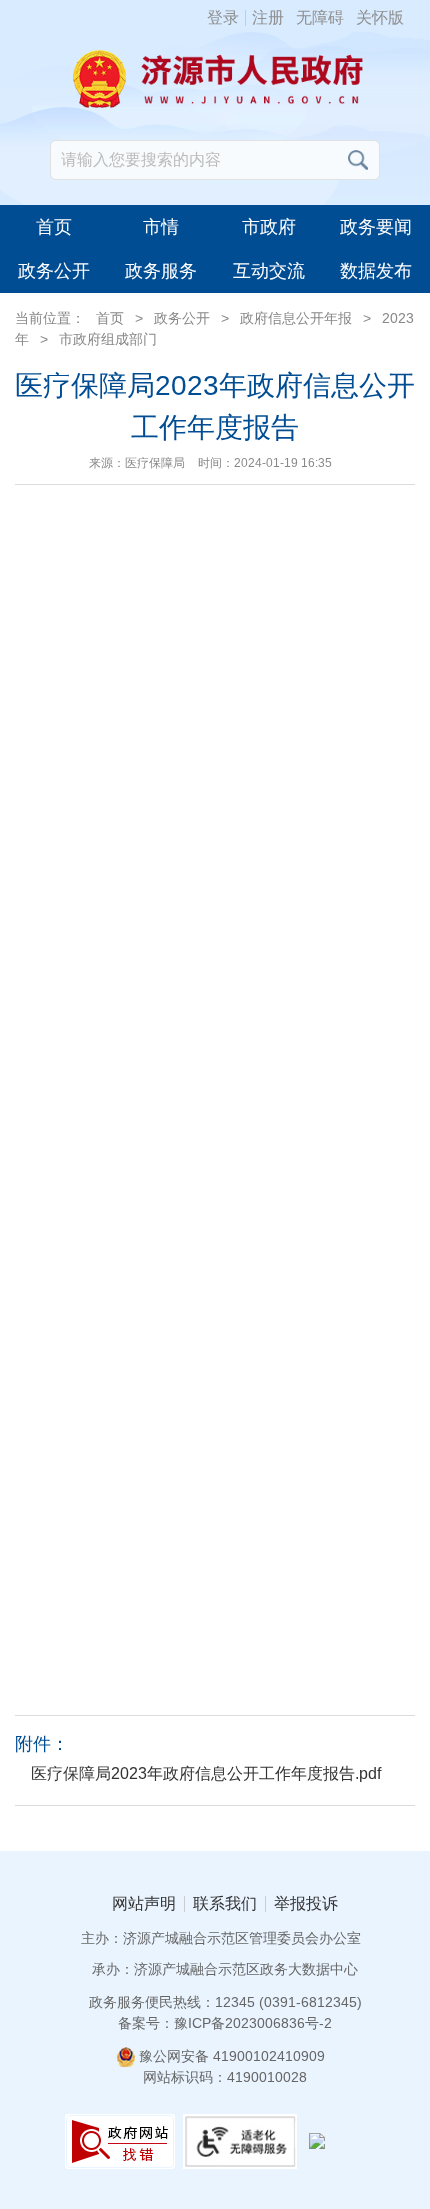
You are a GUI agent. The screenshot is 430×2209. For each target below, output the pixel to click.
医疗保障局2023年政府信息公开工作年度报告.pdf (206, 1773)
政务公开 (54, 271)
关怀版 (380, 18)
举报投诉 (306, 1904)
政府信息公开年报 (296, 318)
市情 (161, 227)
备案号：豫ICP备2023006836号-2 (225, 2023)
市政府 (269, 227)
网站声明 (144, 1904)
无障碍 (320, 18)
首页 (54, 227)
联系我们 (225, 1904)
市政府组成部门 (108, 339)
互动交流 (269, 271)
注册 (268, 18)
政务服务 (161, 271)
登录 (223, 18)
